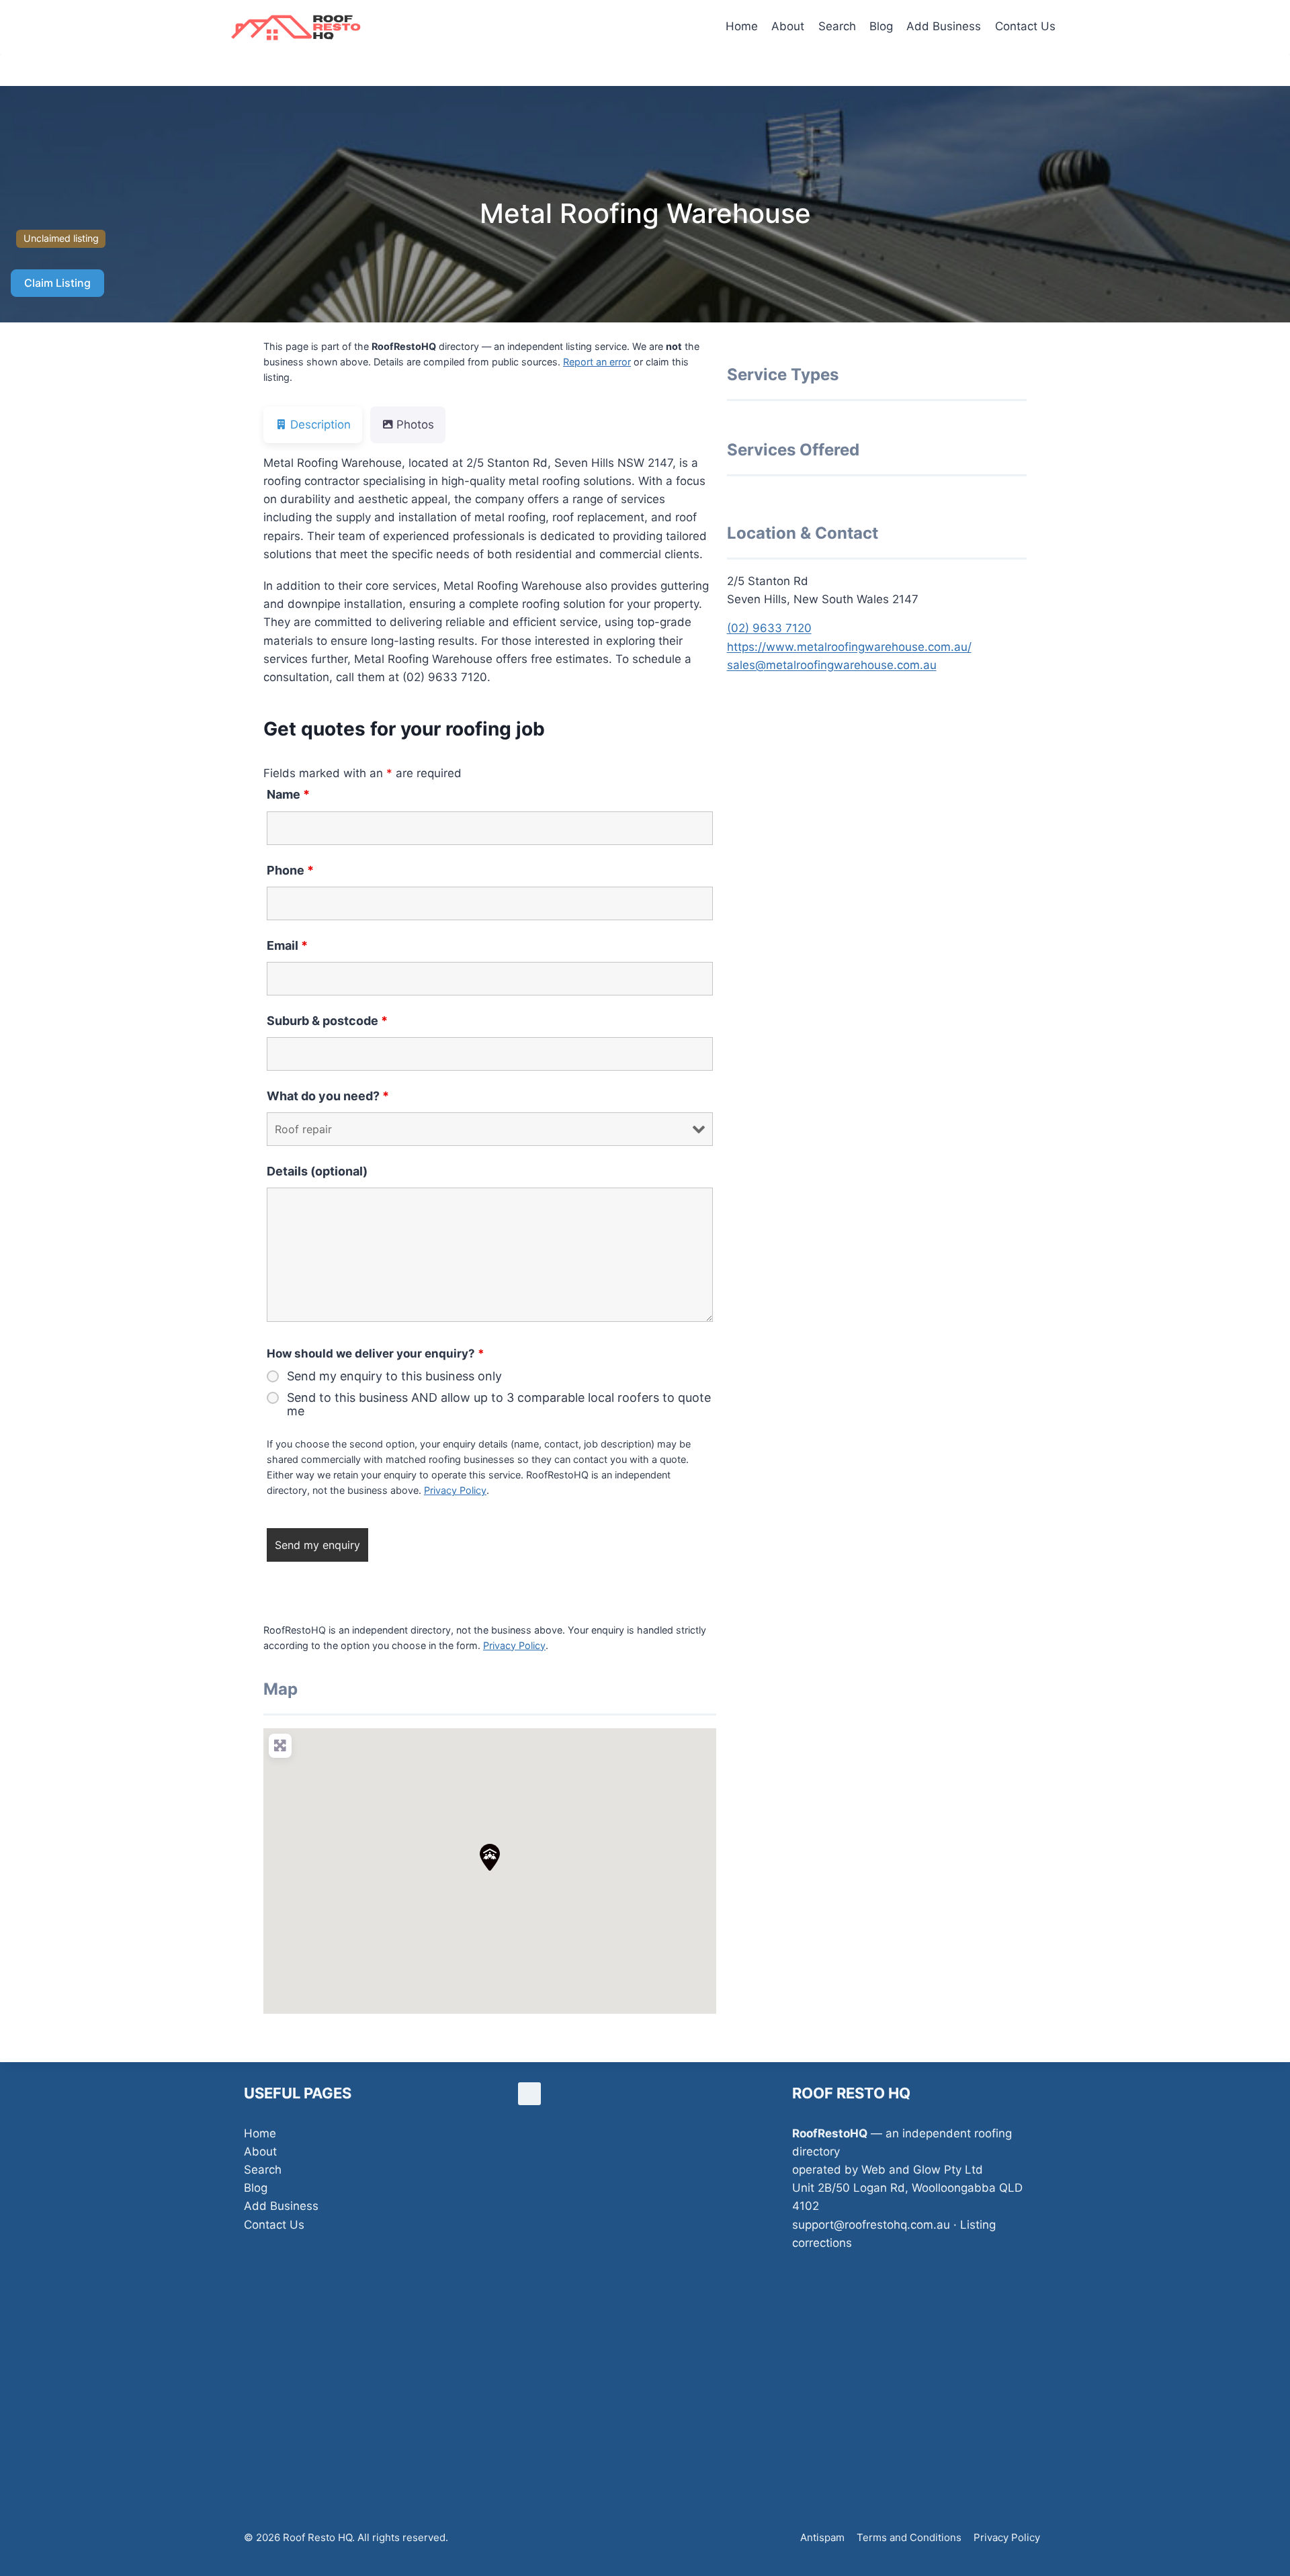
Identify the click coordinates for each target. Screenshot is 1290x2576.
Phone (290, 870)
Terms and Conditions (909, 2537)
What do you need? (328, 1096)
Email (287, 945)
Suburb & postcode (327, 1021)
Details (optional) (317, 1171)
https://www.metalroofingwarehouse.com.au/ (849, 647)
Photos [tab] (415, 425)
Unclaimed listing (61, 238)
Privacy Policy (455, 1490)
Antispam (822, 2537)
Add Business (944, 26)
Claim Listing (57, 283)
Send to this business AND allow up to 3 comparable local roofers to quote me (499, 1405)
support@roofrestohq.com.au (871, 2225)
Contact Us (1025, 26)
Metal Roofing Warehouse (645, 213)
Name (288, 794)
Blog (881, 26)
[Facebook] (529, 2094)
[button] (490, 1857)
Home (742, 26)
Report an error (597, 362)
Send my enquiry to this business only (394, 1376)
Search (837, 26)
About (788, 26)
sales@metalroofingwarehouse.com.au (832, 665)
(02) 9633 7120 (769, 628)
